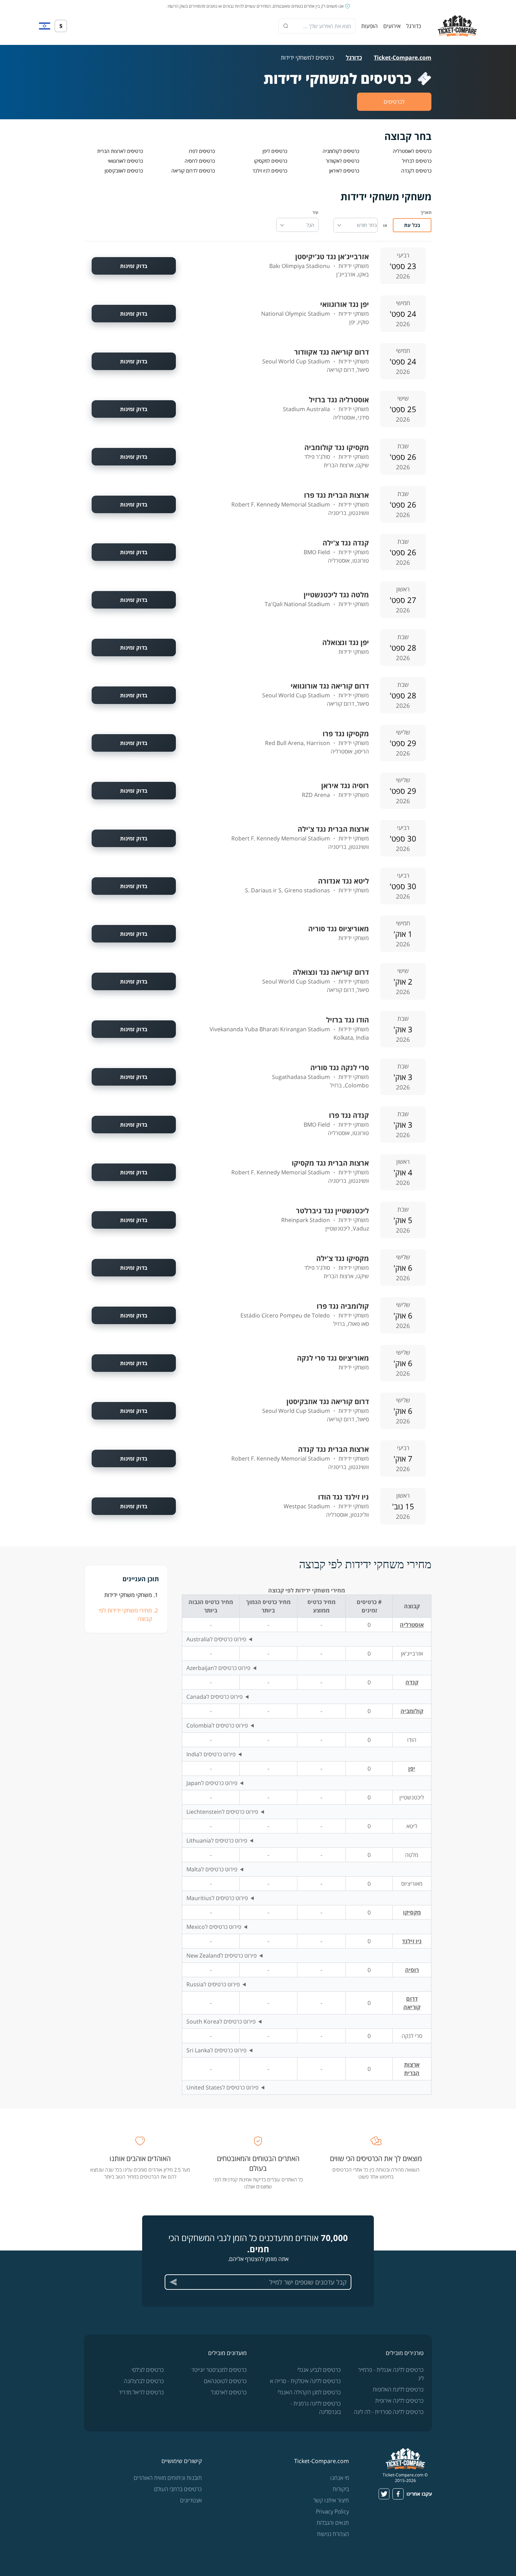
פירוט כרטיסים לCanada (214, 1697)
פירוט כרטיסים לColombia (217, 1725)
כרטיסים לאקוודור (342, 161)
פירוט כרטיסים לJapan (212, 1783)
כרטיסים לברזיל (417, 161)
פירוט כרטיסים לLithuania (217, 1840)
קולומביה (412, 1711)
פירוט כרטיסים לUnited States (222, 2087)
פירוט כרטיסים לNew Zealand (221, 1956)
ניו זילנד (412, 1941)
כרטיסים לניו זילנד (270, 171)
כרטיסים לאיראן (344, 171)
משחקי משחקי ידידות (128, 1595)
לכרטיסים (394, 102)
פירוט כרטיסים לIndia (211, 1754)
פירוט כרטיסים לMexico (214, 1927)
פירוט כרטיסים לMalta (212, 1869)
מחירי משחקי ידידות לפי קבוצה (125, 1615)
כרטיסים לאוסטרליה (412, 151)
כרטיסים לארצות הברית (120, 151)
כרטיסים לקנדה (416, 171)
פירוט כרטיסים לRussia (213, 1984)
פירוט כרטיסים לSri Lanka (216, 2050)
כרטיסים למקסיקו (271, 161)
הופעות (369, 26)
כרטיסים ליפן (275, 151)
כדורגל (414, 26)
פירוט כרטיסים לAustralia (216, 1639)
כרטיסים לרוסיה (200, 161)
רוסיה (412, 1970)
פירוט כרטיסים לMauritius (217, 1898)
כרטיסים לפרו (202, 151)
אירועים (392, 26)
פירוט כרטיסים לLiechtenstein (222, 1812)
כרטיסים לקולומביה (341, 151)
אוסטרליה (412, 1625)
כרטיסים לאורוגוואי (125, 161)
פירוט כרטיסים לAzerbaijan (218, 1668)
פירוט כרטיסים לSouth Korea (221, 2021)
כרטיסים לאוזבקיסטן (124, 171)
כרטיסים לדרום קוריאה (193, 171)
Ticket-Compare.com (403, 58)
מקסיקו (412, 1912)
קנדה (412, 1682)
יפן (412, 1769)
